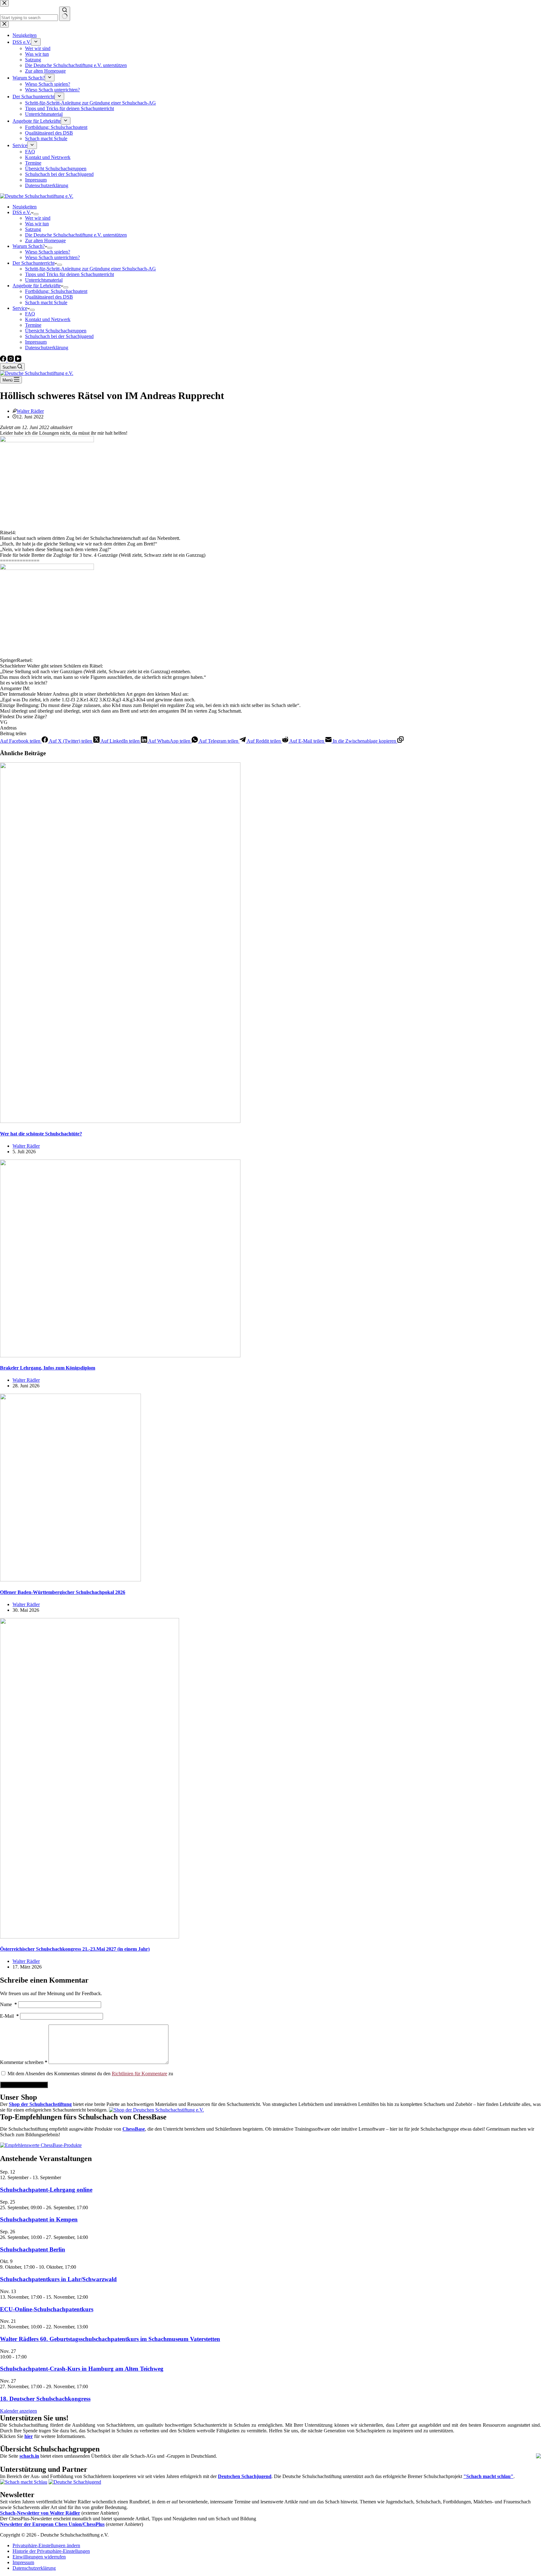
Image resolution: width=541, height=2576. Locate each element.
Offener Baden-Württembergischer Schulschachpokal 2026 (63, 1592)
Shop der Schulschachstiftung (40, 2104)
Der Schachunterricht (33, 263)
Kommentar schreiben (24, 2062)
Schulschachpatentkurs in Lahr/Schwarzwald (58, 2279)
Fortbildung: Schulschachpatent (56, 291)
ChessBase (134, 2129)
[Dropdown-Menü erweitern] (36, 214)
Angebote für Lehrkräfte (37, 286)
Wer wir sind (38, 218)
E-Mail (9, 2016)
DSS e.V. (22, 212)
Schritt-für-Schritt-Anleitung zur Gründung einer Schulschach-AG (90, 269)
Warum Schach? (29, 246)
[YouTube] (18, 360)
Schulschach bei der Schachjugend (59, 336)
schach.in (29, 2456)
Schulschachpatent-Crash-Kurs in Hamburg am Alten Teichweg (82, 2369)
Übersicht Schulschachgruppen (56, 331)
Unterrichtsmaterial (44, 280)
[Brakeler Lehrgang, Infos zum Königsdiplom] (120, 1356)
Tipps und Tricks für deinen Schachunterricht (70, 274)
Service (20, 308)
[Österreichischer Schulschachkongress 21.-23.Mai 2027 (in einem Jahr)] (90, 1937)
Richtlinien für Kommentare (139, 2074)
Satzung (33, 229)
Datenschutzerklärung (47, 348)
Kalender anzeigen (18, 2411)
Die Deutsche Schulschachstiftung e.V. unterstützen (76, 235)
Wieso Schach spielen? (48, 252)
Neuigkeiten (25, 207)
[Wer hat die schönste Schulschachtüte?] (120, 1121)
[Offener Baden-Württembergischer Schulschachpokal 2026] (70, 1580)
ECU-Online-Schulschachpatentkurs (47, 2309)
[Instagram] (11, 360)
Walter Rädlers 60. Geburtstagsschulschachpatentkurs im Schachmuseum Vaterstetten (110, 2339)
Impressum (36, 342)
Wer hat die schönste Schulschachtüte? (41, 1134)
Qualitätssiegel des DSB (49, 297)
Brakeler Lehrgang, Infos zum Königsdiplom (48, 1368)
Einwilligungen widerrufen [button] (39, 2557)
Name (8, 2004)
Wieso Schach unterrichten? (52, 257)
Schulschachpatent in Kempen (39, 2219)
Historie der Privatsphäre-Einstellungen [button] (51, 2551)
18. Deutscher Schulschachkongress (45, 2399)
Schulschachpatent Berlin (33, 2249)
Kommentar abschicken (24, 2085)
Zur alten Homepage (45, 241)
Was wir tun (37, 224)
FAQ (30, 314)
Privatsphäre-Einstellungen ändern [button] (46, 2545)
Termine (33, 325)
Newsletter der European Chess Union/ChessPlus (52, 2524)
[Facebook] (4, 360)
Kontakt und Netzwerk (48, 319)
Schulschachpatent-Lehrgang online (46, 2190)
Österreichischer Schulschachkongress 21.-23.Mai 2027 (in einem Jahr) (75, 1949)
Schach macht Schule (46, 302)
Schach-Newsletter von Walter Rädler (40, 2513)
